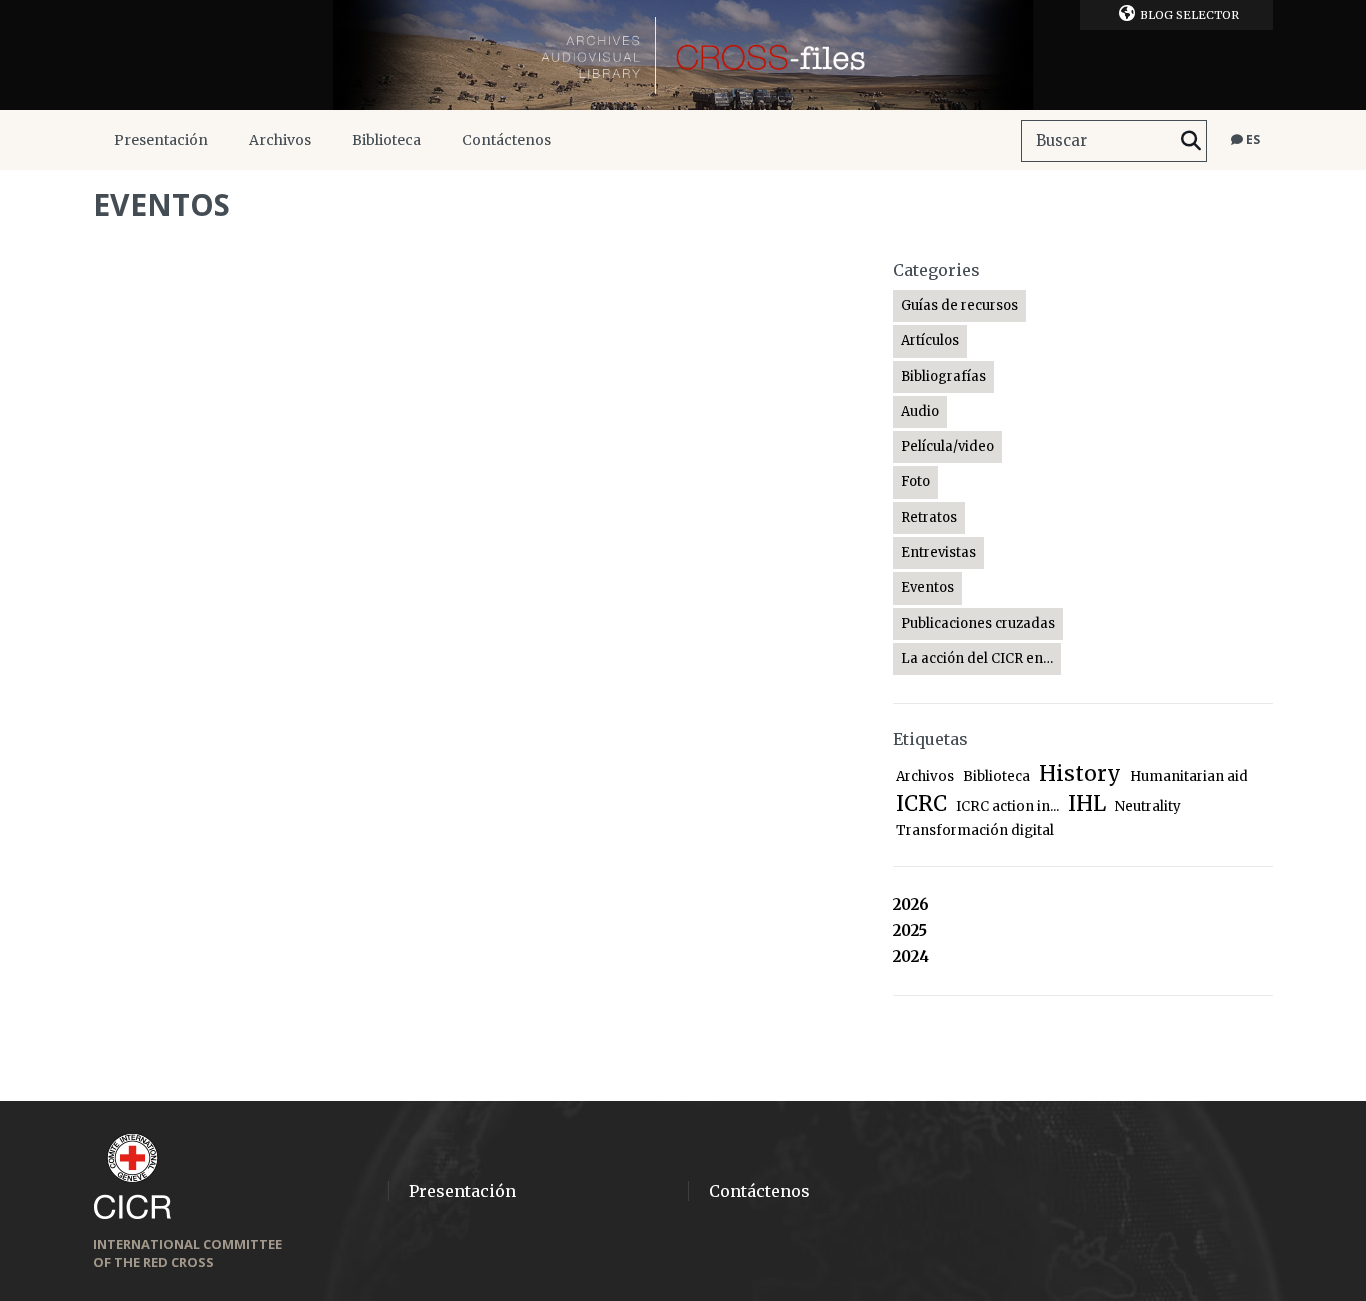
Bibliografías (943, 376)
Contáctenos (506, 140)
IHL (1087, 803)
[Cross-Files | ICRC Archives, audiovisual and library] (683, 55)
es (1251, 139)
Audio (920, 411)
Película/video (947, 446)
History (1080, 773)
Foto (915, 481)
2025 (910, 930)
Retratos (929, 517)
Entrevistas (938, 552)
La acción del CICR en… (977, 658)
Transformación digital (975, 830)
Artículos (930, 340)
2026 (911, 904)
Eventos (927, 587)
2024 (911, 956)
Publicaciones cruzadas (978, 623)
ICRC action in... (1007, 806)
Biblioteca (386, 140)
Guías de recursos (959, 305)
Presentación (161, 140)
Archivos (280, 140)
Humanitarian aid (1189, 776)
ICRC (921, 803)
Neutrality (1148, 806)
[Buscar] (1191, 141)
